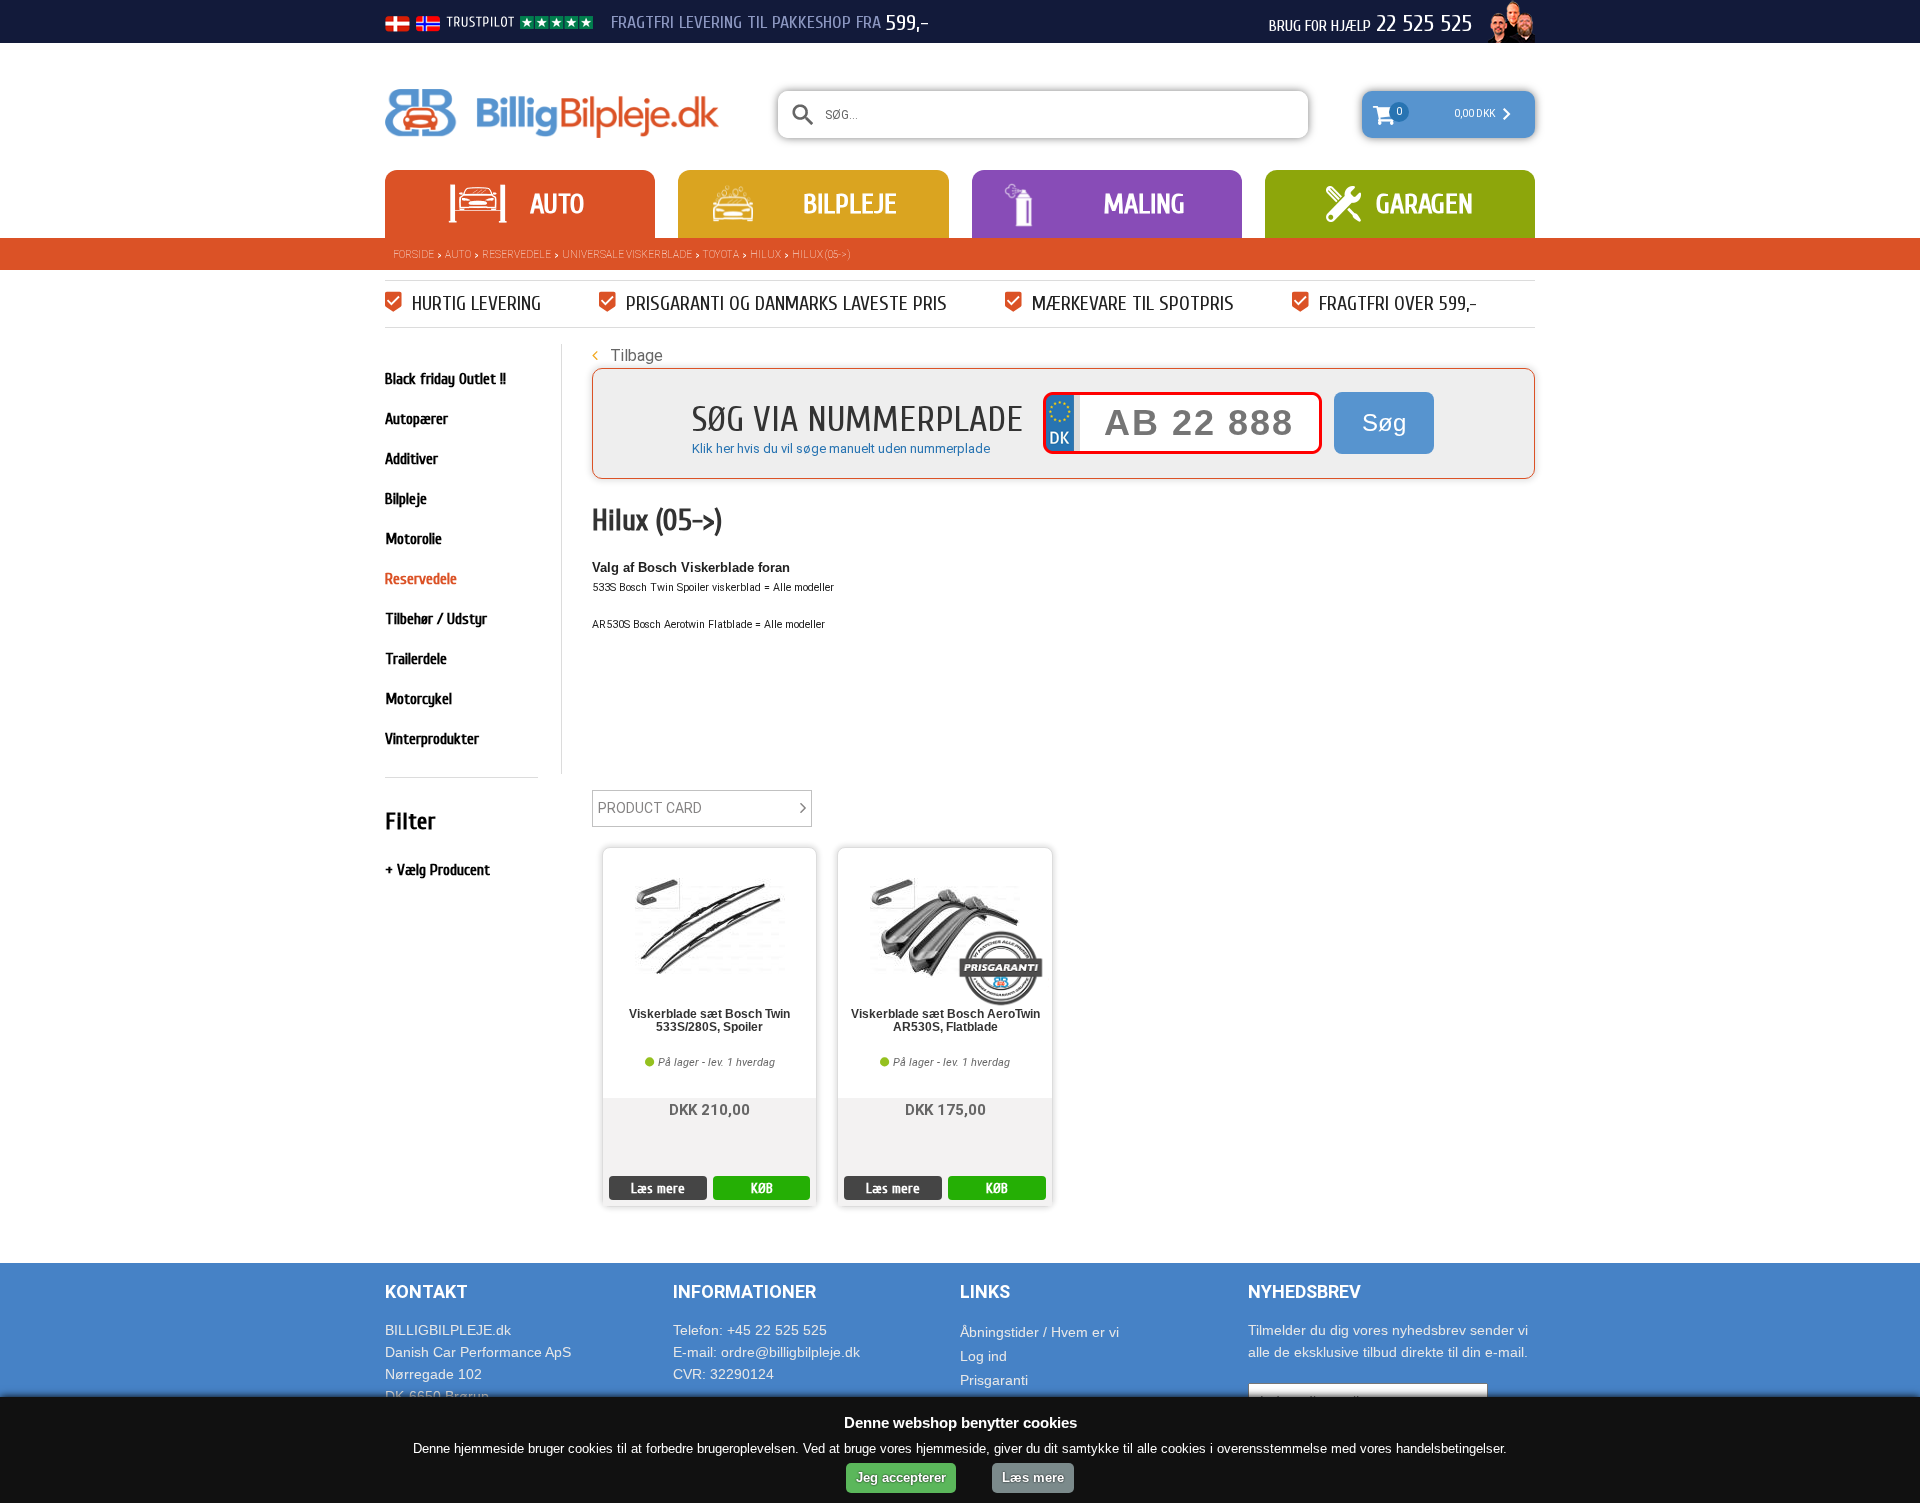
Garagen (1424, 204)
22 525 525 (1424, 24)
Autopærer (416, 419)
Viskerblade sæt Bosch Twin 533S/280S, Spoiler (709, 1021)
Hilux (765, 254)
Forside (413, 254)
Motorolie (413, 539)
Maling (1144, 204)
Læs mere (658, 1188)
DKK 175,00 (945, 1108)
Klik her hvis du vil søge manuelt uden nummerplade (841, 448)
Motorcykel (418, 699)
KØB (762, 1188)
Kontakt (426, 1291)
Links (985, 1291)
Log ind (983, 1356)
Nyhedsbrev (1304, 1291)
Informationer (744, 1291)
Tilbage (634, 355)
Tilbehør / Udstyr (436, 619)
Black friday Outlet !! (445, 379)
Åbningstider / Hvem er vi (1039, 1332)
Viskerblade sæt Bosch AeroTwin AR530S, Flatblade (945, 1021)
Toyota (721, 254)
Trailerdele (416, 659)
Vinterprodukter (432, 739)
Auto (557, 204)
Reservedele (516, 254)
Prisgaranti (994, 1380)
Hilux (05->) (821, 254)
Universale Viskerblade (627, 254)
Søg (1384, 422)
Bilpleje (850, 204)
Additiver (411, 459)
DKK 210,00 (709, 1108)
